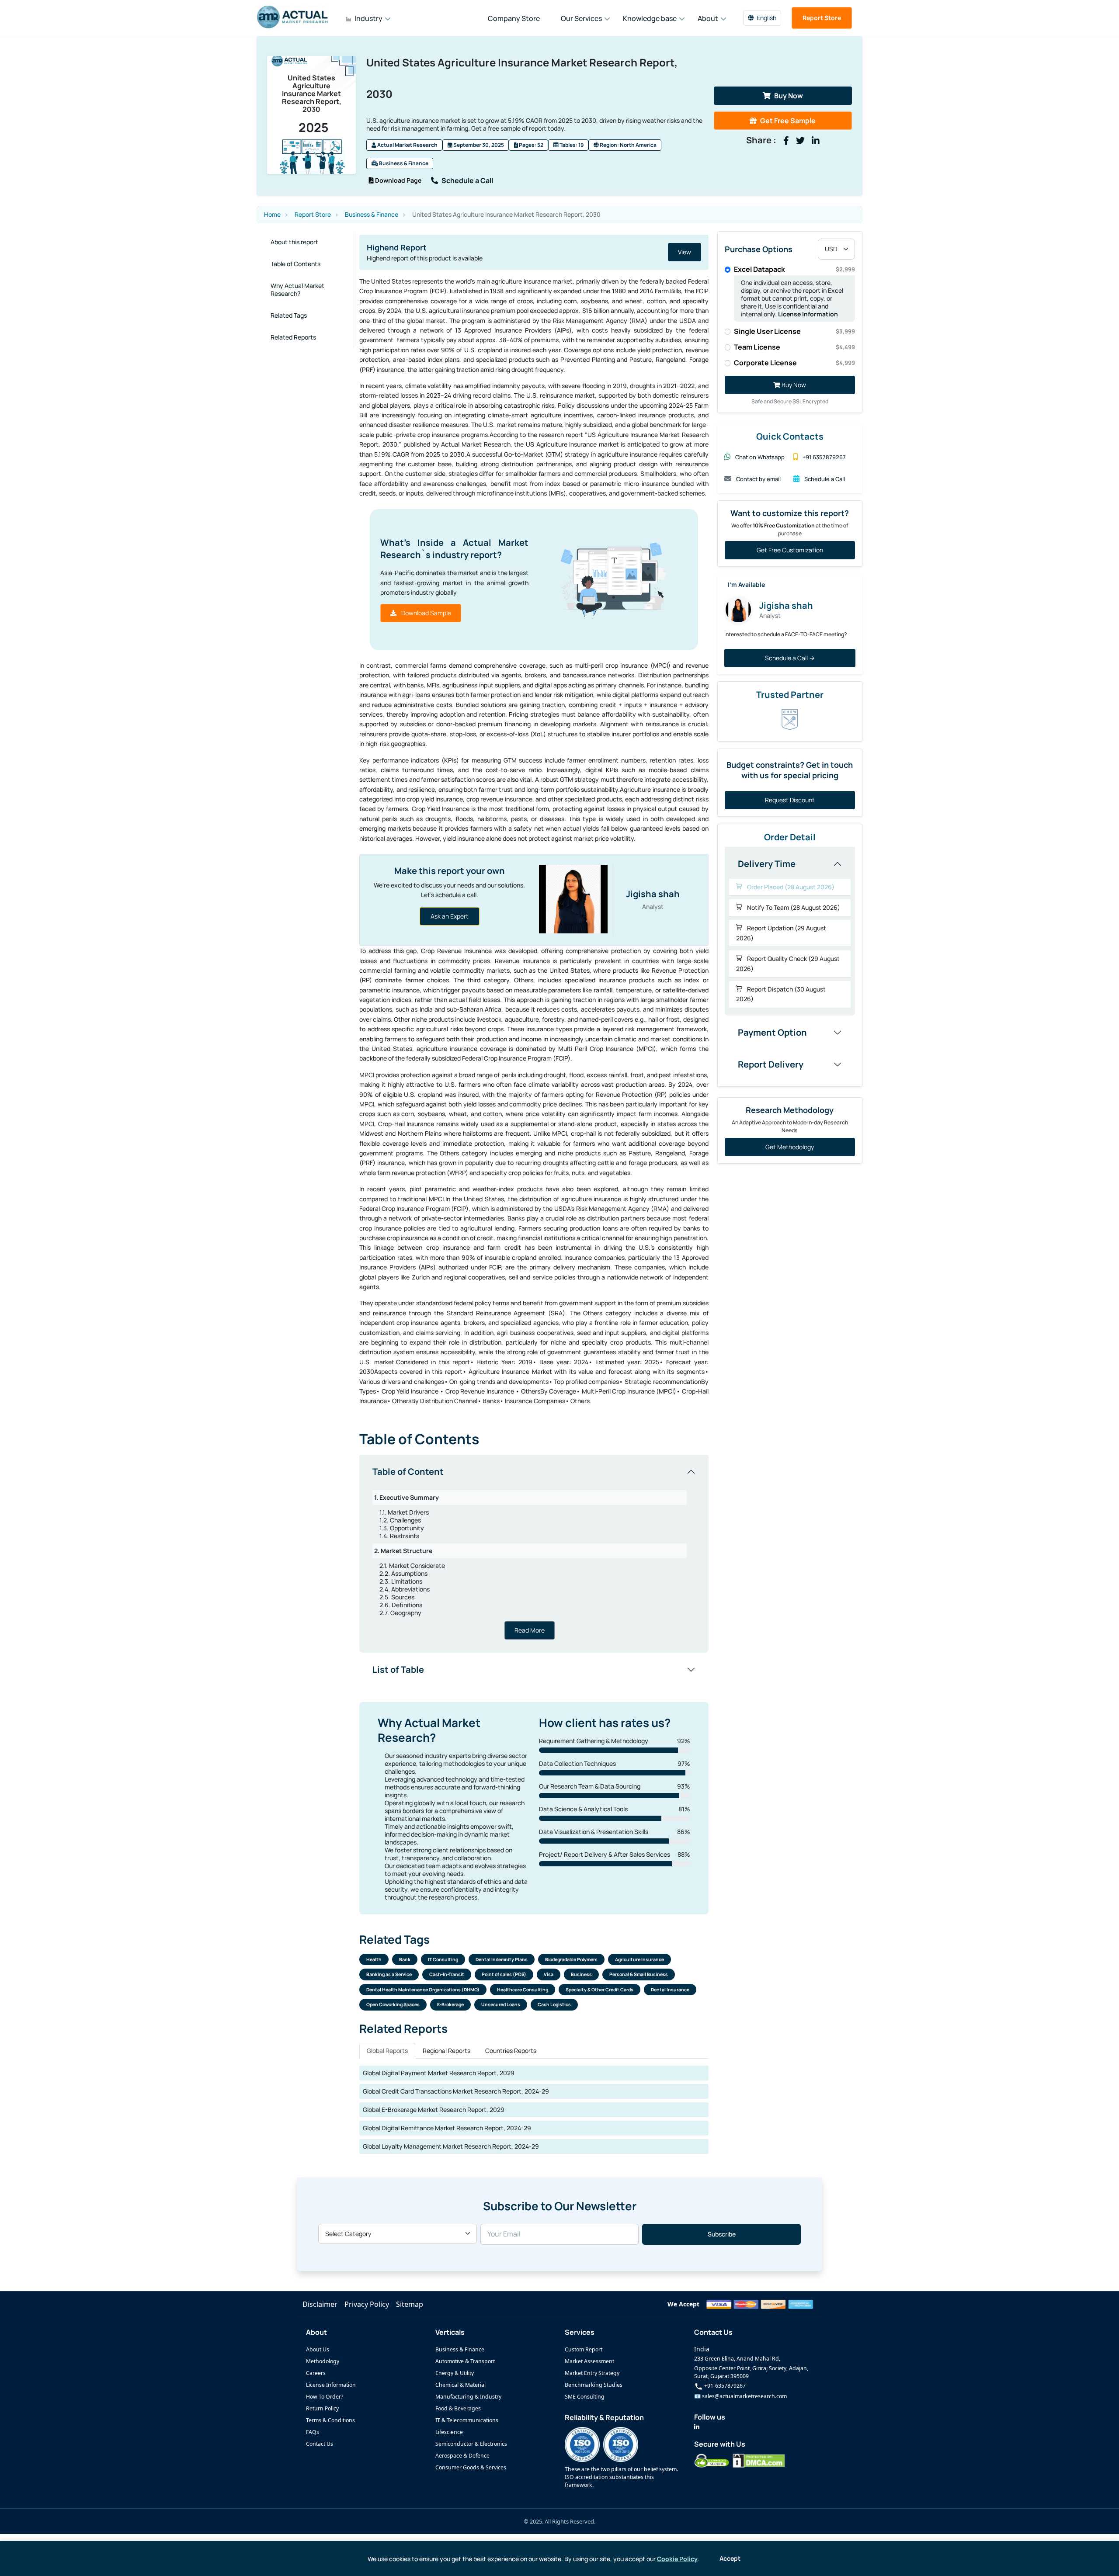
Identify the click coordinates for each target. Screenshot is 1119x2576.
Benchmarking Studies (594, 2385)
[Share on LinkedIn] (816, 141)
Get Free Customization (790, 550)
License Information (808, 314)
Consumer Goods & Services (471, 2467)
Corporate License (794, 363)
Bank (405, 1959)
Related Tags (289, 315)
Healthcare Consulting (523, 1990)
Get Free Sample (788, 121)
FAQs (313, 2432)
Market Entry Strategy (592, 2373)
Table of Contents (295, 264)
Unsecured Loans (501, 2004)
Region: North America (628, 145)
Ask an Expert (450, 916)
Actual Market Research (407, 145)
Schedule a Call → (790, 658)
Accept (730, 2558)
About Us (318, 2349)
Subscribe (722, 2234)
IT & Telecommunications (467, 2420)
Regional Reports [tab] (447, 2051)
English (766, 18)
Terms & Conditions (330, 2420)
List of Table (398, 1669)
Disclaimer (320, 2304)
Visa (549, 1974)
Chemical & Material (460, 2385)
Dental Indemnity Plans (502, 1959)
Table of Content (408, 1472)
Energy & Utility (455, 2373)
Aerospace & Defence (462, 2456)
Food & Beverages (458, 2408)
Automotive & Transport (465, 2361)
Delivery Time (767, 864)
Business (581, 1974)
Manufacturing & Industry (468, 2397)
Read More (530, 1630)
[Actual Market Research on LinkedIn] (697, 2427)
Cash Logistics (554, 2004)
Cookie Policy (677, 2559)
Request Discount (790, 800)
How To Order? (325, 2397)
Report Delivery (771, 1064)
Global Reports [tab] (387, 2051)
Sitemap (410, 2304)
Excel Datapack (794, 269)
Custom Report (584, 2349)
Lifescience (449, 2432)
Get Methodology (790, 1147)
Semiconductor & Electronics (471, 2444)
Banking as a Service (389, 1974)
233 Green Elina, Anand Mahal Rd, (737, 2359)
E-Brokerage (450, 2004)
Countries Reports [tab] (511, 2051)
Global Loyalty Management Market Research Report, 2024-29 (451, 2146)
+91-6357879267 (724, 2386)
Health (374, 1959)
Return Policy (322, 2408)
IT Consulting (443, 1959)
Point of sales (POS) (504, 1974)
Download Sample (426, 613)
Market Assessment (589, 2361)
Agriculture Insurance (639, 1959)
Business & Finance (403, 163)
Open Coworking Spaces (393, 2004)
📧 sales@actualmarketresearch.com (740, 2396)
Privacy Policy (367, 2304)
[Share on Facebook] (786, 141)
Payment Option (772, 1032)
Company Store (514, 18)
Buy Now (789, 96)
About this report (294, 242)
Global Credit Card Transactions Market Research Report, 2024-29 (456, 2091)
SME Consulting (585, 2397)
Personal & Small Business (639, 1974)
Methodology (323, 2361)
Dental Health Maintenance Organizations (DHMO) (423, 1990)
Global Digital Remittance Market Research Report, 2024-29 (447, 2128)
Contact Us (320, 2444)
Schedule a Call (467, 180)
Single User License (794, 331)
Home (272, 215)
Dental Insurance (670, 1990)
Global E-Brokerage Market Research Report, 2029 (434, 2110)
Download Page (398, 180)
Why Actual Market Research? (297, 289)
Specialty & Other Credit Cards (599, 1990)
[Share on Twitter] (800, 141)
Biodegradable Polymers (571, 1959)
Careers (316, 2373)
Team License (794, 347)
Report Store (822, 18)
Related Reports (293, 337)
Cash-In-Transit (447, 1974)
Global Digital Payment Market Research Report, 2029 (439, 2073)
